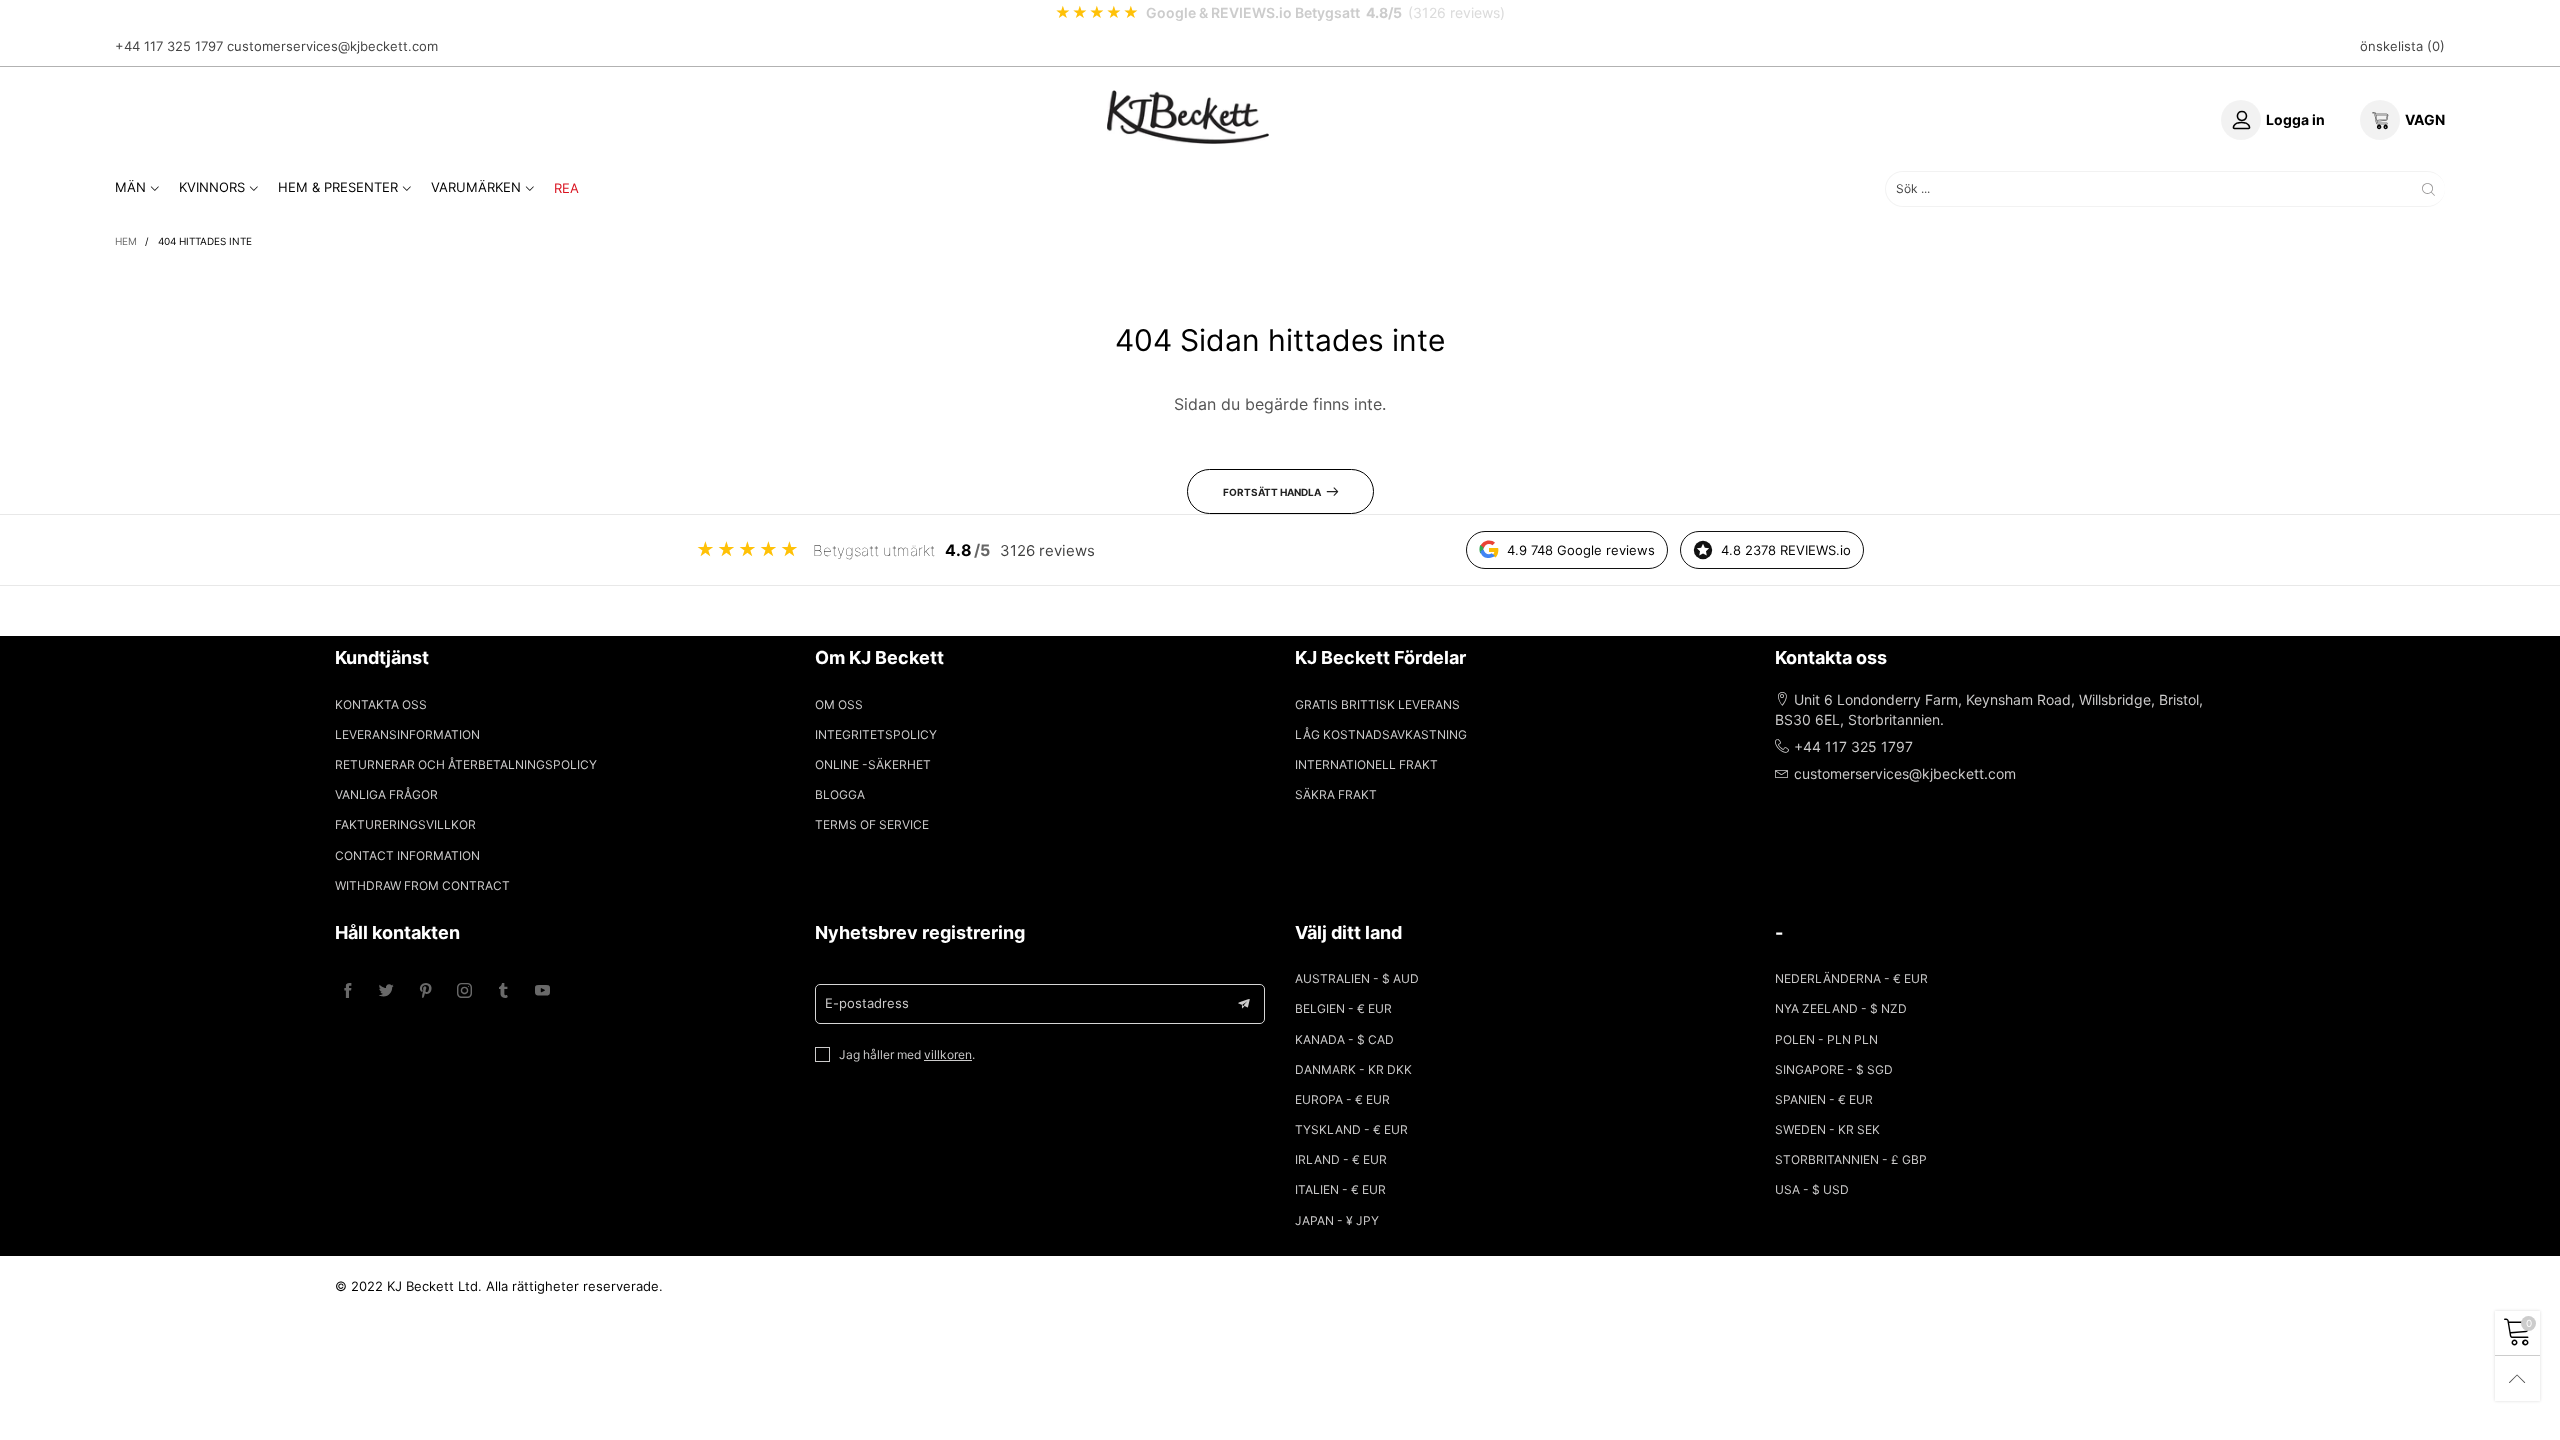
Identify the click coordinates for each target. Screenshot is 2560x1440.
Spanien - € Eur (1824, 1099)
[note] (1280, 13)
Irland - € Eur (1341, 1159)
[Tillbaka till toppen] (2517, 1378)
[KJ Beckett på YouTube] (542, 991)
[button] (1244, 1004)
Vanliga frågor (386, 794)
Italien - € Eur (1340, 1189)
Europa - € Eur (1342, 1099)
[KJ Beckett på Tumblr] (503, 991)
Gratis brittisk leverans (1377, 704)
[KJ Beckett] (1188, 117)
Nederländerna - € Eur (1851, 978)
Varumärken (476, 187)
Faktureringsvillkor (405, 824)
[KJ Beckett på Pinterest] (425, 991)
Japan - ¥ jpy (1337, 1220)
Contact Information (407, 855)
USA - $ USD (1812, 1189)
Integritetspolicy (876, 734)
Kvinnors (212, 187)
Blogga (840, 794)
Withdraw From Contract (422, 885)
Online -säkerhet (873, 764)
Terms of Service (872, 824)
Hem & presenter (338, 187)
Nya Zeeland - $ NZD (1841, 1008)
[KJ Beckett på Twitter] (386, 991)
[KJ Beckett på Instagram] (464, 991)
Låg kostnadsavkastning (1381, 734)
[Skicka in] (2428, 188)
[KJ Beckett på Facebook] (347, 991)
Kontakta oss (381, 704)
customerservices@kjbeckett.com (332, 46)
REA (566, 188)
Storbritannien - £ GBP (1851, 1159)
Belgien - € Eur (1343, 1008)
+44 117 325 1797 (169, 46)
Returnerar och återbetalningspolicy (466, 764)
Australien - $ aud (1357, 978)
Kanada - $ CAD (1344, 1039)
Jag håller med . (907, 1054)
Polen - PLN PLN (1826, 1039)
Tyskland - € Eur (1351, 1129)
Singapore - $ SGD (1834, 1069)
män (130, 187)
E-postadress (867, 1003)
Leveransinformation (407, 734)
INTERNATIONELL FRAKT (1366, 764)
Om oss (839, 704)
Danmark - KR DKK (1353, 1069)
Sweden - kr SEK (1827, 1129)
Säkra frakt (1336, 794)
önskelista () (2402, 46)
